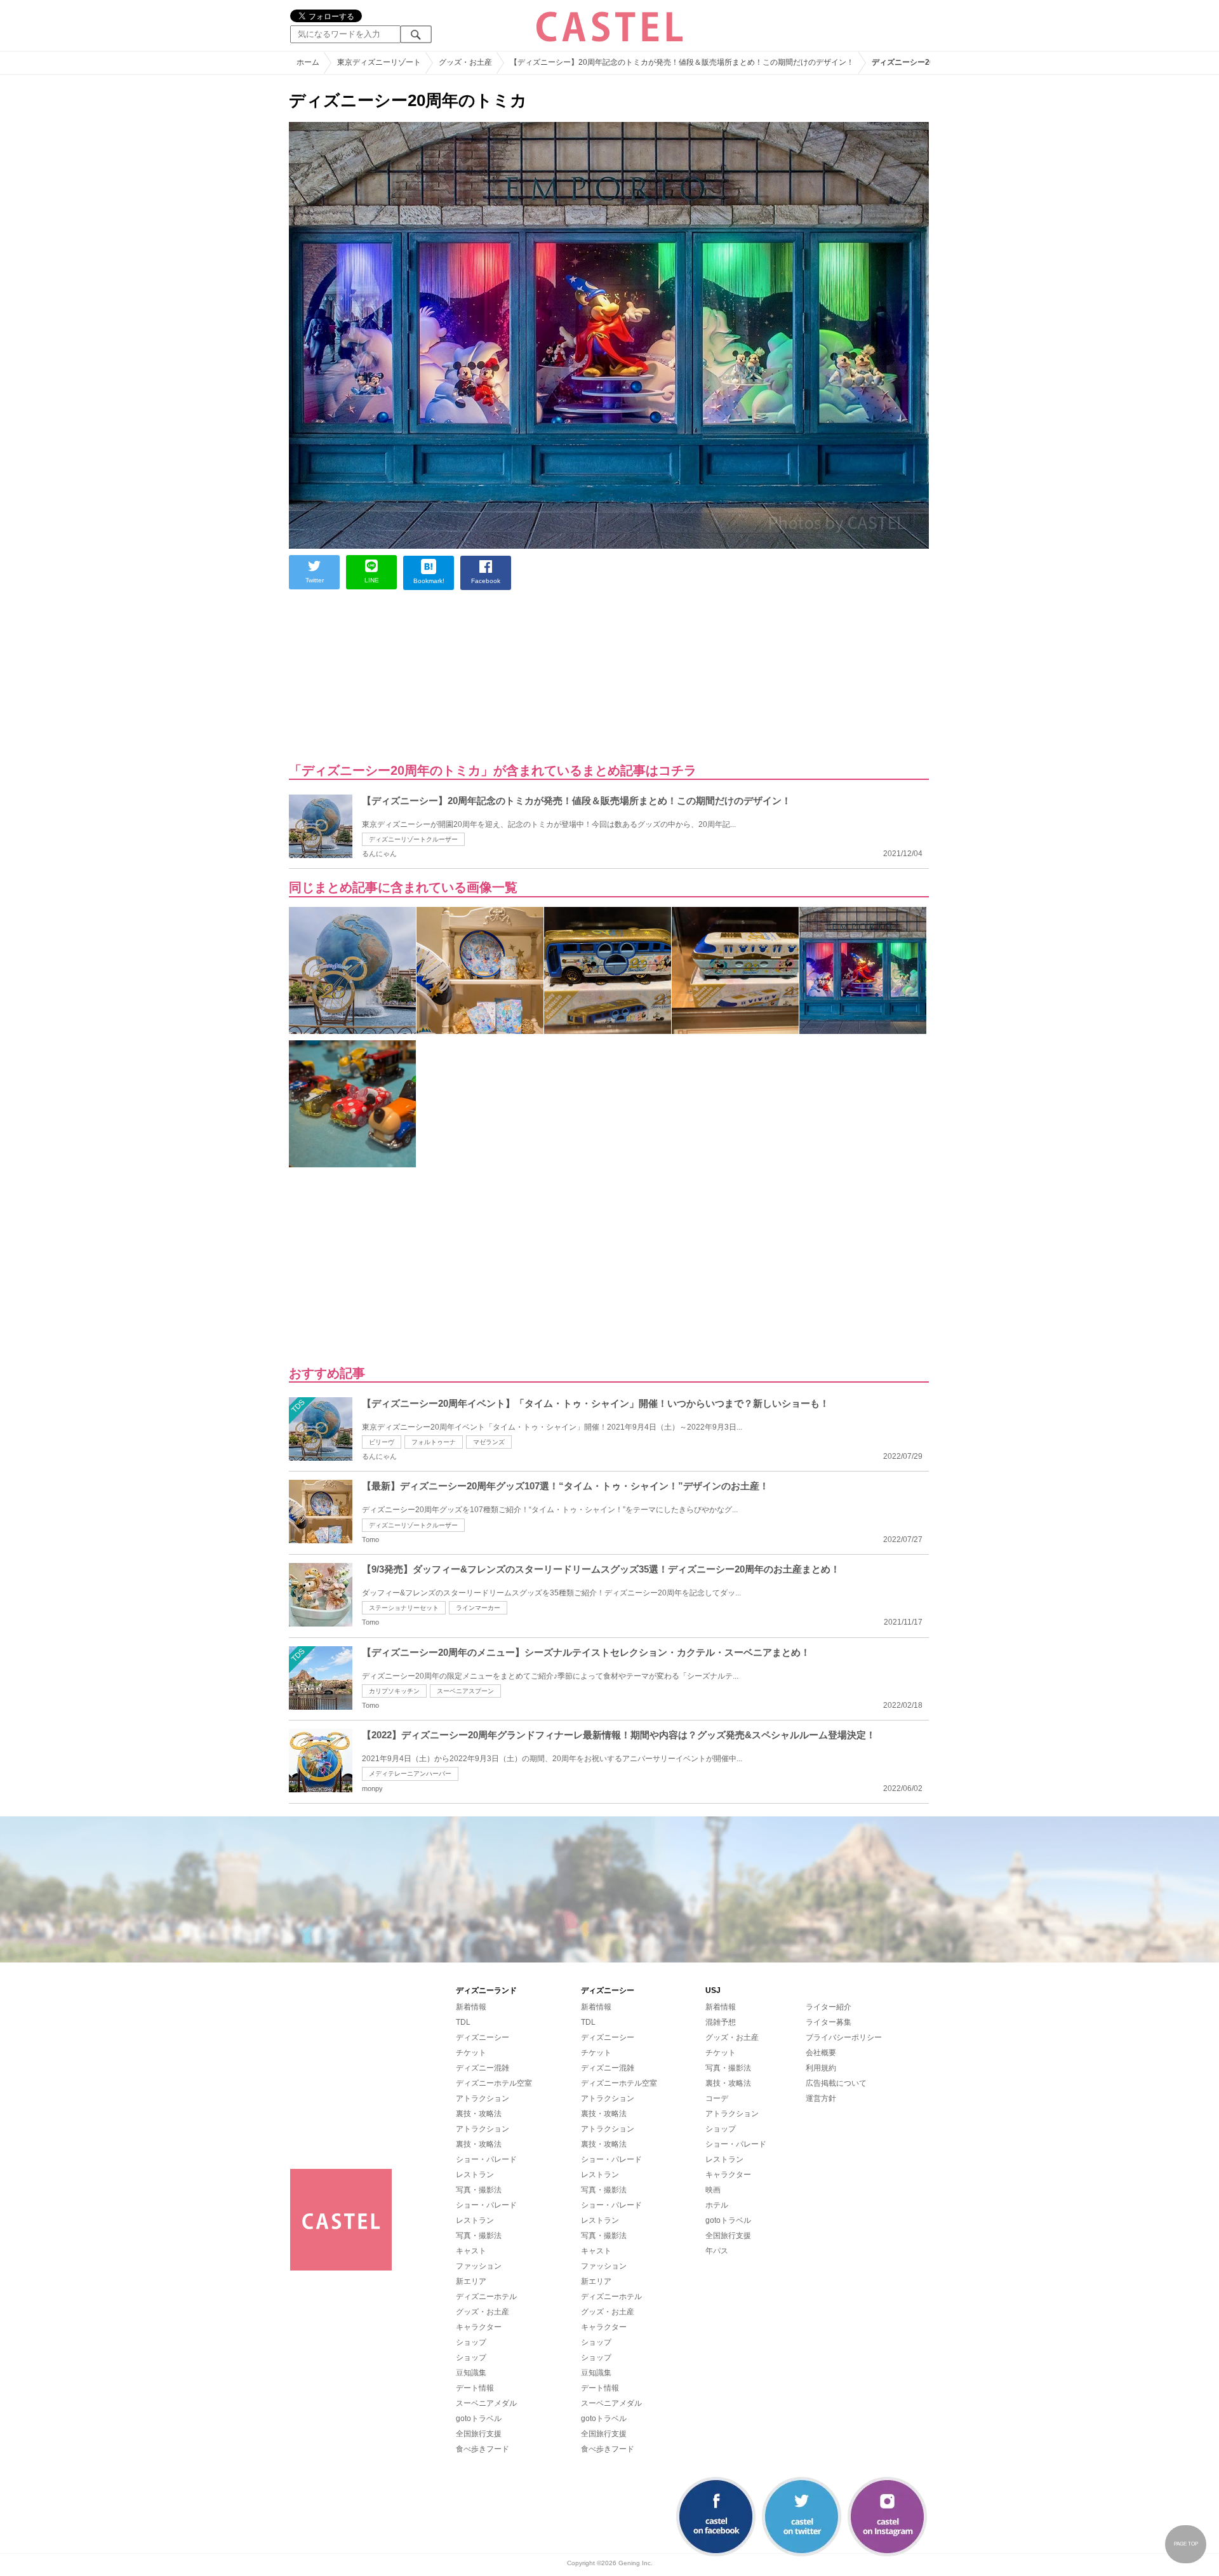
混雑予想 (721, 2022)
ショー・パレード (486, 2159)
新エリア (471, 2281)
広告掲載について (836, 2083)
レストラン (475, 2175)
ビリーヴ (382, 1442)
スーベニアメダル (486, 2403)
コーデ (717, 2098)
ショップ (471, 2342)
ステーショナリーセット (404, 1608)
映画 (713, 2190)
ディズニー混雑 (483, 2068)
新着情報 (471, 2007)
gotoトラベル (479, 2418)
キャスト (471, 2251)
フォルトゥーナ (434, 1442)
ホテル (717, 2205)
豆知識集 (471, 2373)
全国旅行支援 (479, 2434)
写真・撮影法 (479, 2190)
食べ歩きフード (483, 2449)
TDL (463, 2022)
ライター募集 (829, 2022)
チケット (471, 2053)
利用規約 (821, 2068)
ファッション (479, 2266)
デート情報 (475, 2388)
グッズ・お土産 (483, 2312)
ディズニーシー (483, 2037)
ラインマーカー (478, 1608)
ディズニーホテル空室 (494, 2083)
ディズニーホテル (486, 2297)
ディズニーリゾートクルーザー (413, 839)
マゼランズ (489, 1442)
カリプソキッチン (394, 1691)
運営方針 (821, 2098)
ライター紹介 (829, 2007)
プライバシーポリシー (844, 2037)
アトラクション (483, 2098)
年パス (717, 2251)
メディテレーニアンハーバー (410, 1774)
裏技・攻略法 (479, 2114)
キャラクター (479, 2327)
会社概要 (821, 2053)
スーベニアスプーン (465, 1691)
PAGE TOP (1186, 2544)
